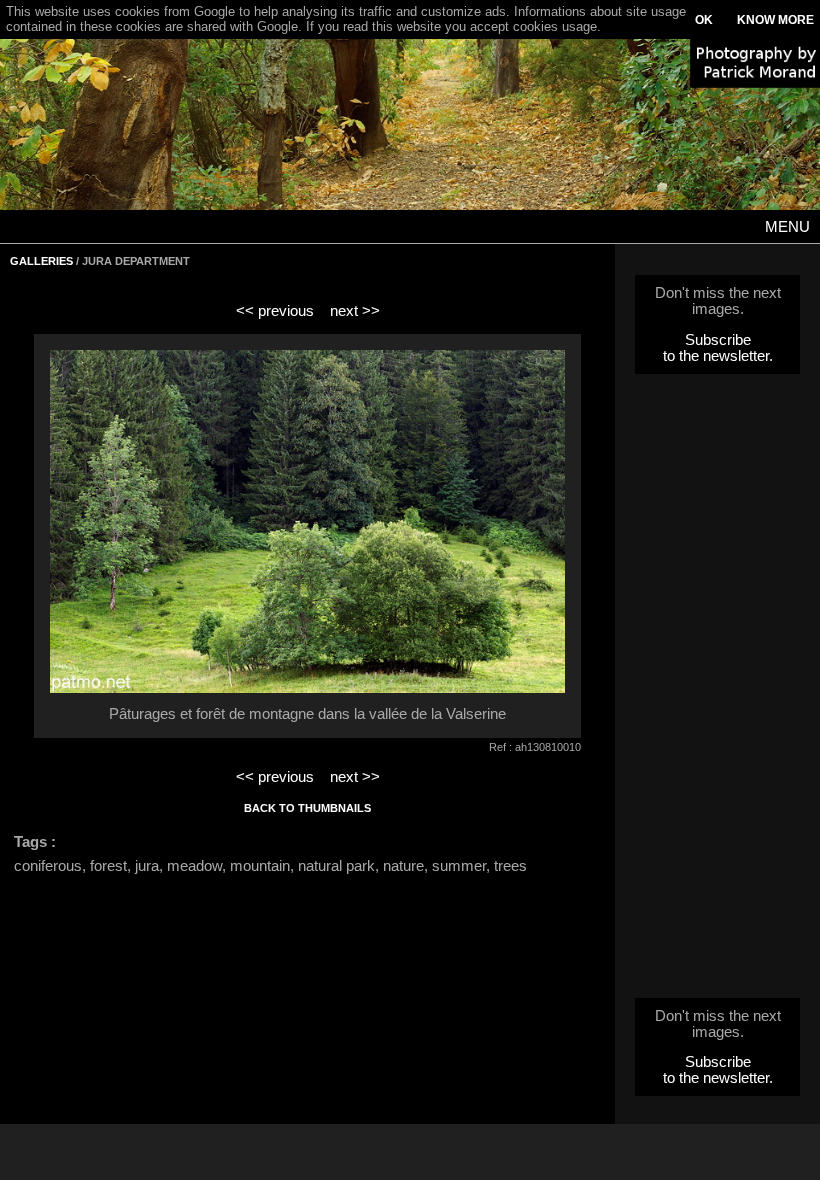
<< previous (275, 311)
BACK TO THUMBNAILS (307, 808)
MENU (787, 227)
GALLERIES (41, 261)
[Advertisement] (718, 692)
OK (704, 20)
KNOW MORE (775, 20)
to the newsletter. (718, 356)
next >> (355, 311)
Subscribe (718, 340)
